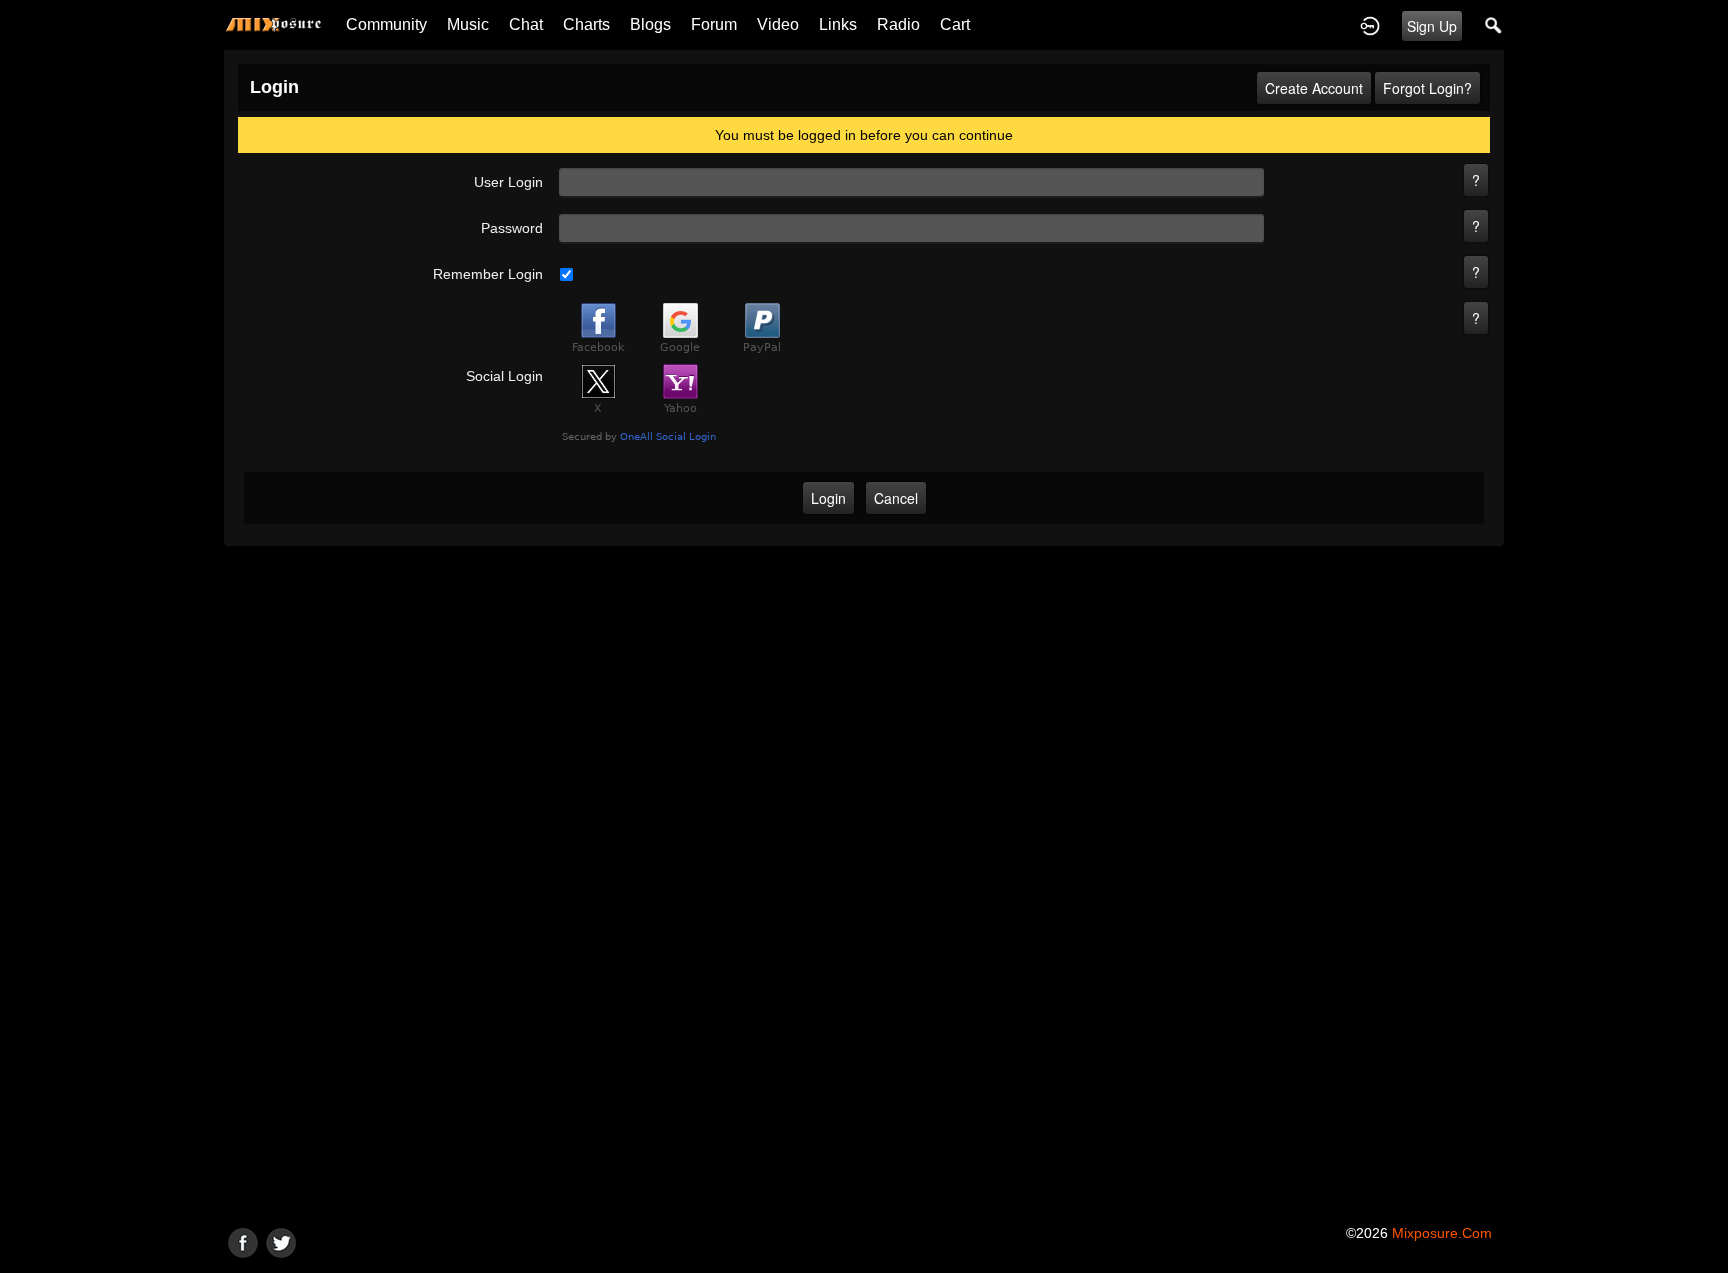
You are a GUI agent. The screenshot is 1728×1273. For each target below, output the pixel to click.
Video (778, 24)
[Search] (1494, 25)
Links (838, 24)
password (512, 228)
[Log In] (1370, 25)
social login (504, 376)
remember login (488, 274)
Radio (898, 24)
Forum (714, 24)
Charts (586, 24)
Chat (526, 24)
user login (508, 182)
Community (386, 24)
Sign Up (1432, 26)
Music (468, 24)
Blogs (650, 24)
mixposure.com (1442, 1233)
